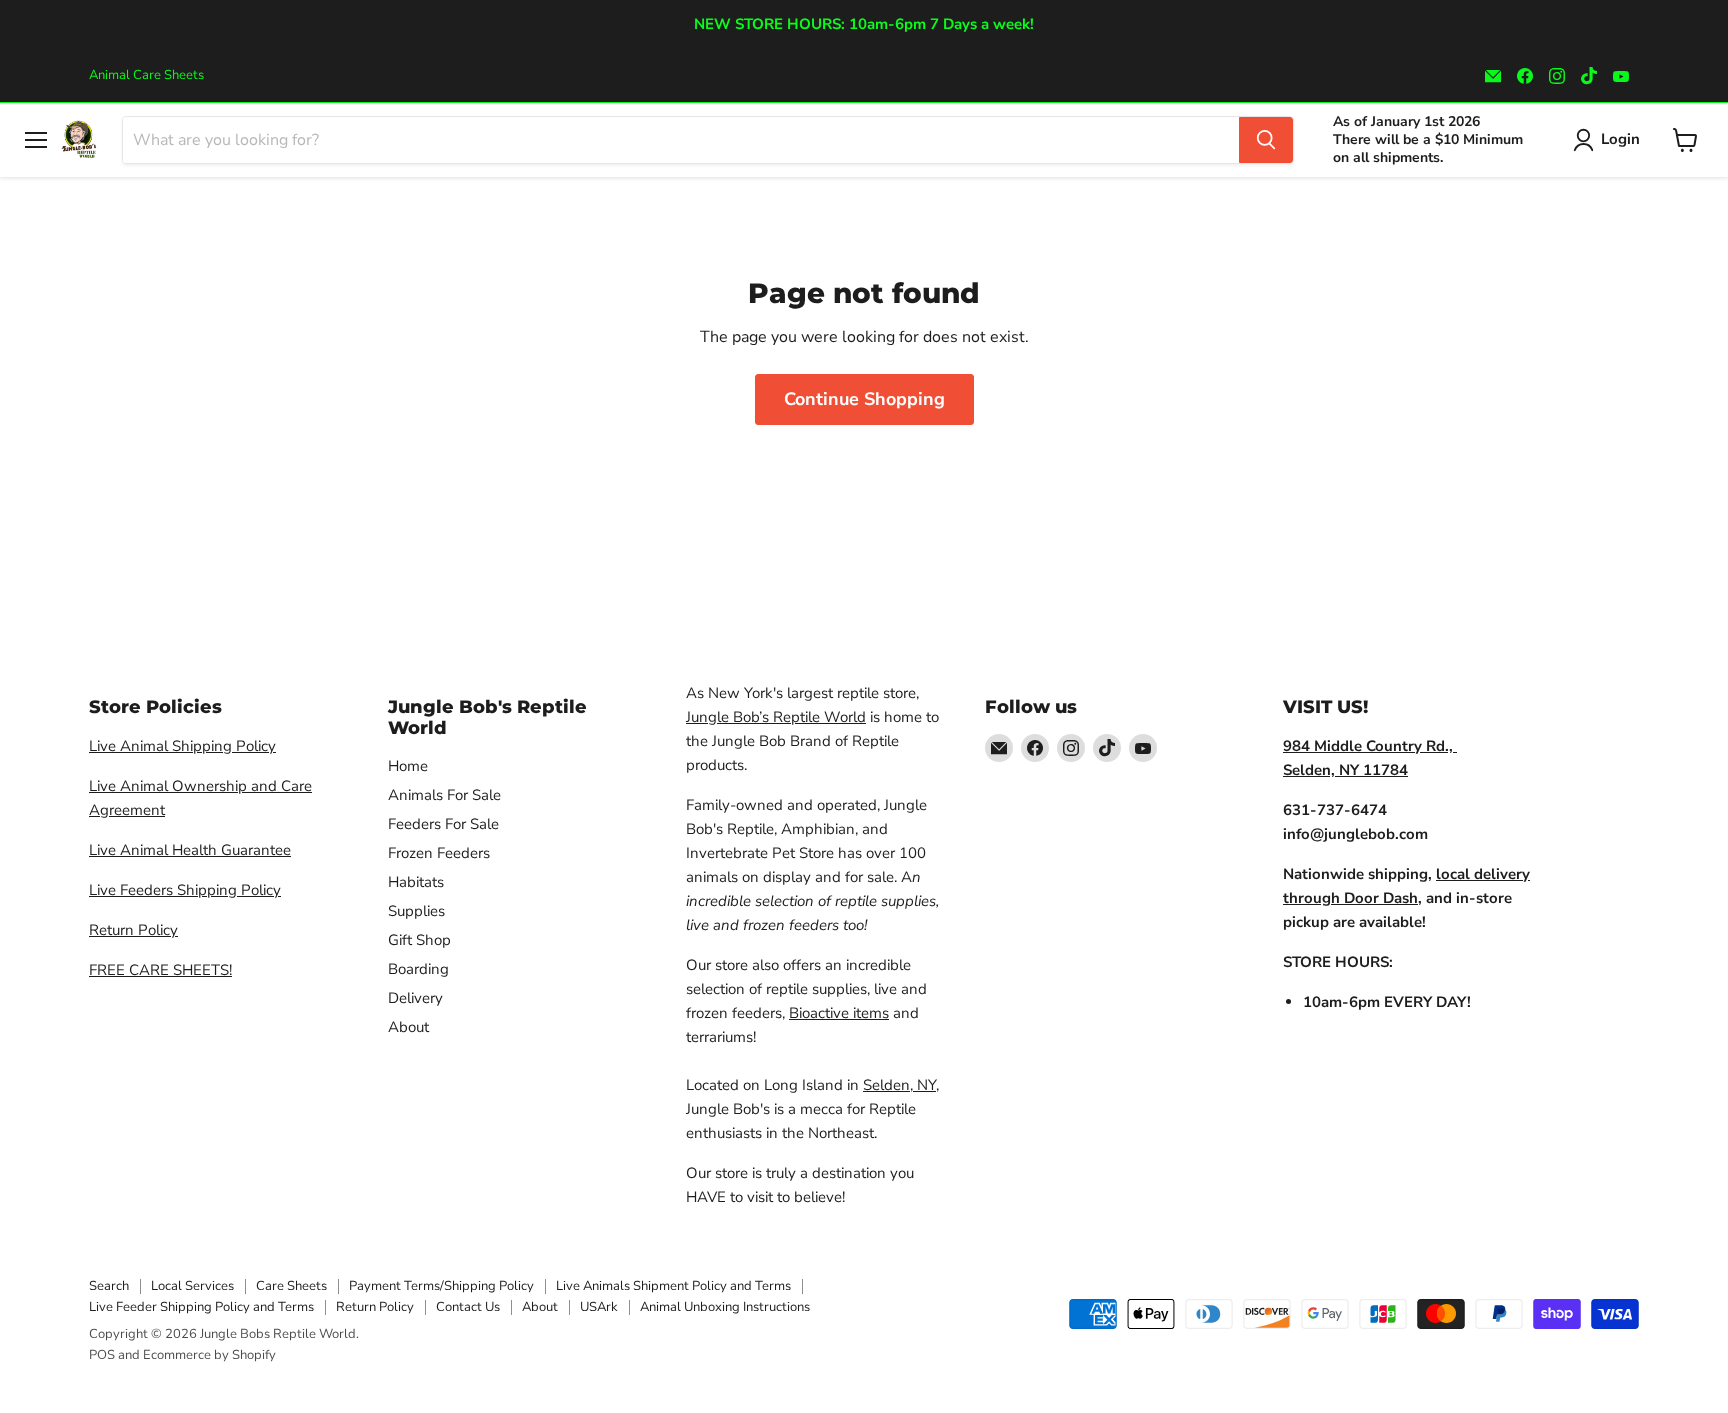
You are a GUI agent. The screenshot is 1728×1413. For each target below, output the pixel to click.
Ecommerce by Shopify (209, 1355)
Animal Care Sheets (146, 75)
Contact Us (468, 1307)
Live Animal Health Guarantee (190, 850)
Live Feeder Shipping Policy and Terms (201, 1307)
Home (408, 766)
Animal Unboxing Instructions (725, 1307)
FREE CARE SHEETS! (160, 970)
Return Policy (133, 930)
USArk (599, 1307)
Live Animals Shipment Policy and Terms (673, 1286)
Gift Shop (419, 940)
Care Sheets (291, 1286)
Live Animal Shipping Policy (182, 746)
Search (109, 1286)
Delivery (415, 998)
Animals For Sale (444, 795)
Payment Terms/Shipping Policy (441, 1286)
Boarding (418, 969)
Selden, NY (899, 1085)
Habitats (416, 882)
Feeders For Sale (443, 824)
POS (102, 1355)
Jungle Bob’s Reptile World (776, 717)
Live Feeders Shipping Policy (185, 890)
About (408, 1027)
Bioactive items (839, 1013)
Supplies (416, 911)
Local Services (192, 1286)
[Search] (1266, 140)
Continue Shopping (864, 399)
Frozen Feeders (439, 853)
